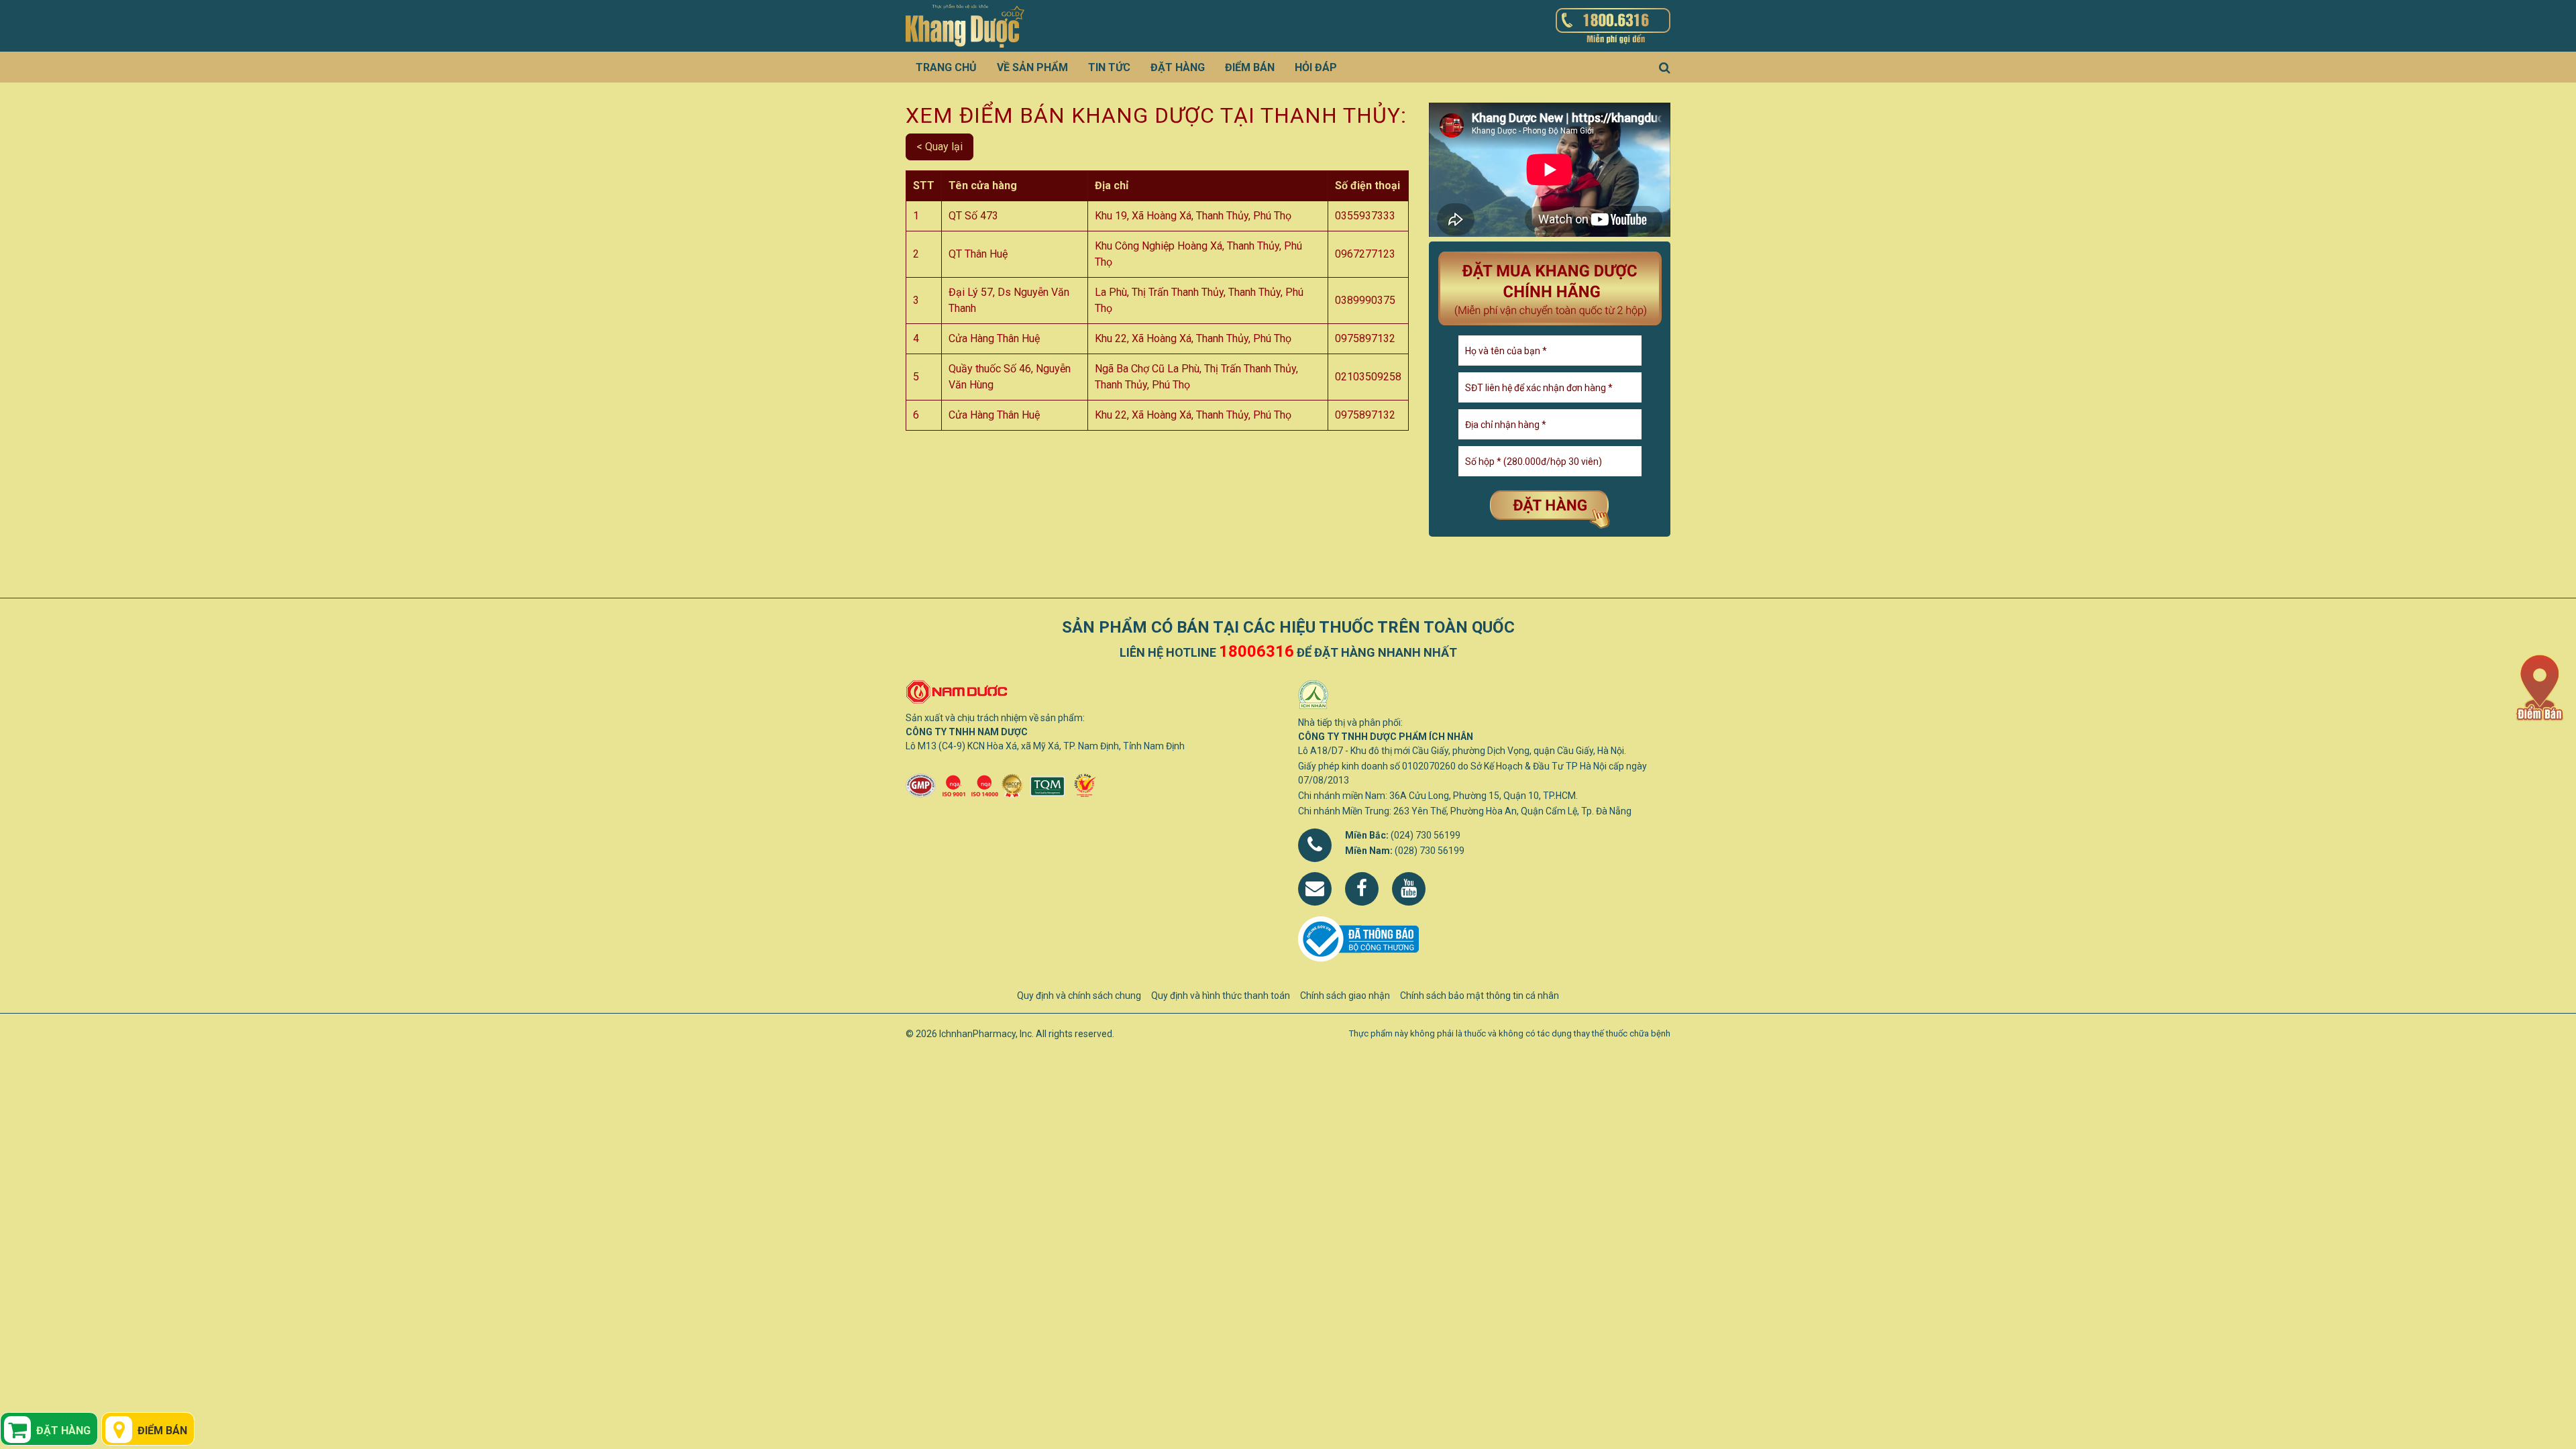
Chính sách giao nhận (1345, 996)
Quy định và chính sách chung (1079, 996)
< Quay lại (940, 147)
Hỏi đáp (1316, 67)
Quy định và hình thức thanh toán (1221, 996)
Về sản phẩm (1032, 67)
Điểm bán (1250, 67)
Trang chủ (946, 67)
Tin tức (1109, 67)
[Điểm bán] (2539, 687)
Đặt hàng (1178, 67)
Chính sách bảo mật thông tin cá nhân (1480, 996)
